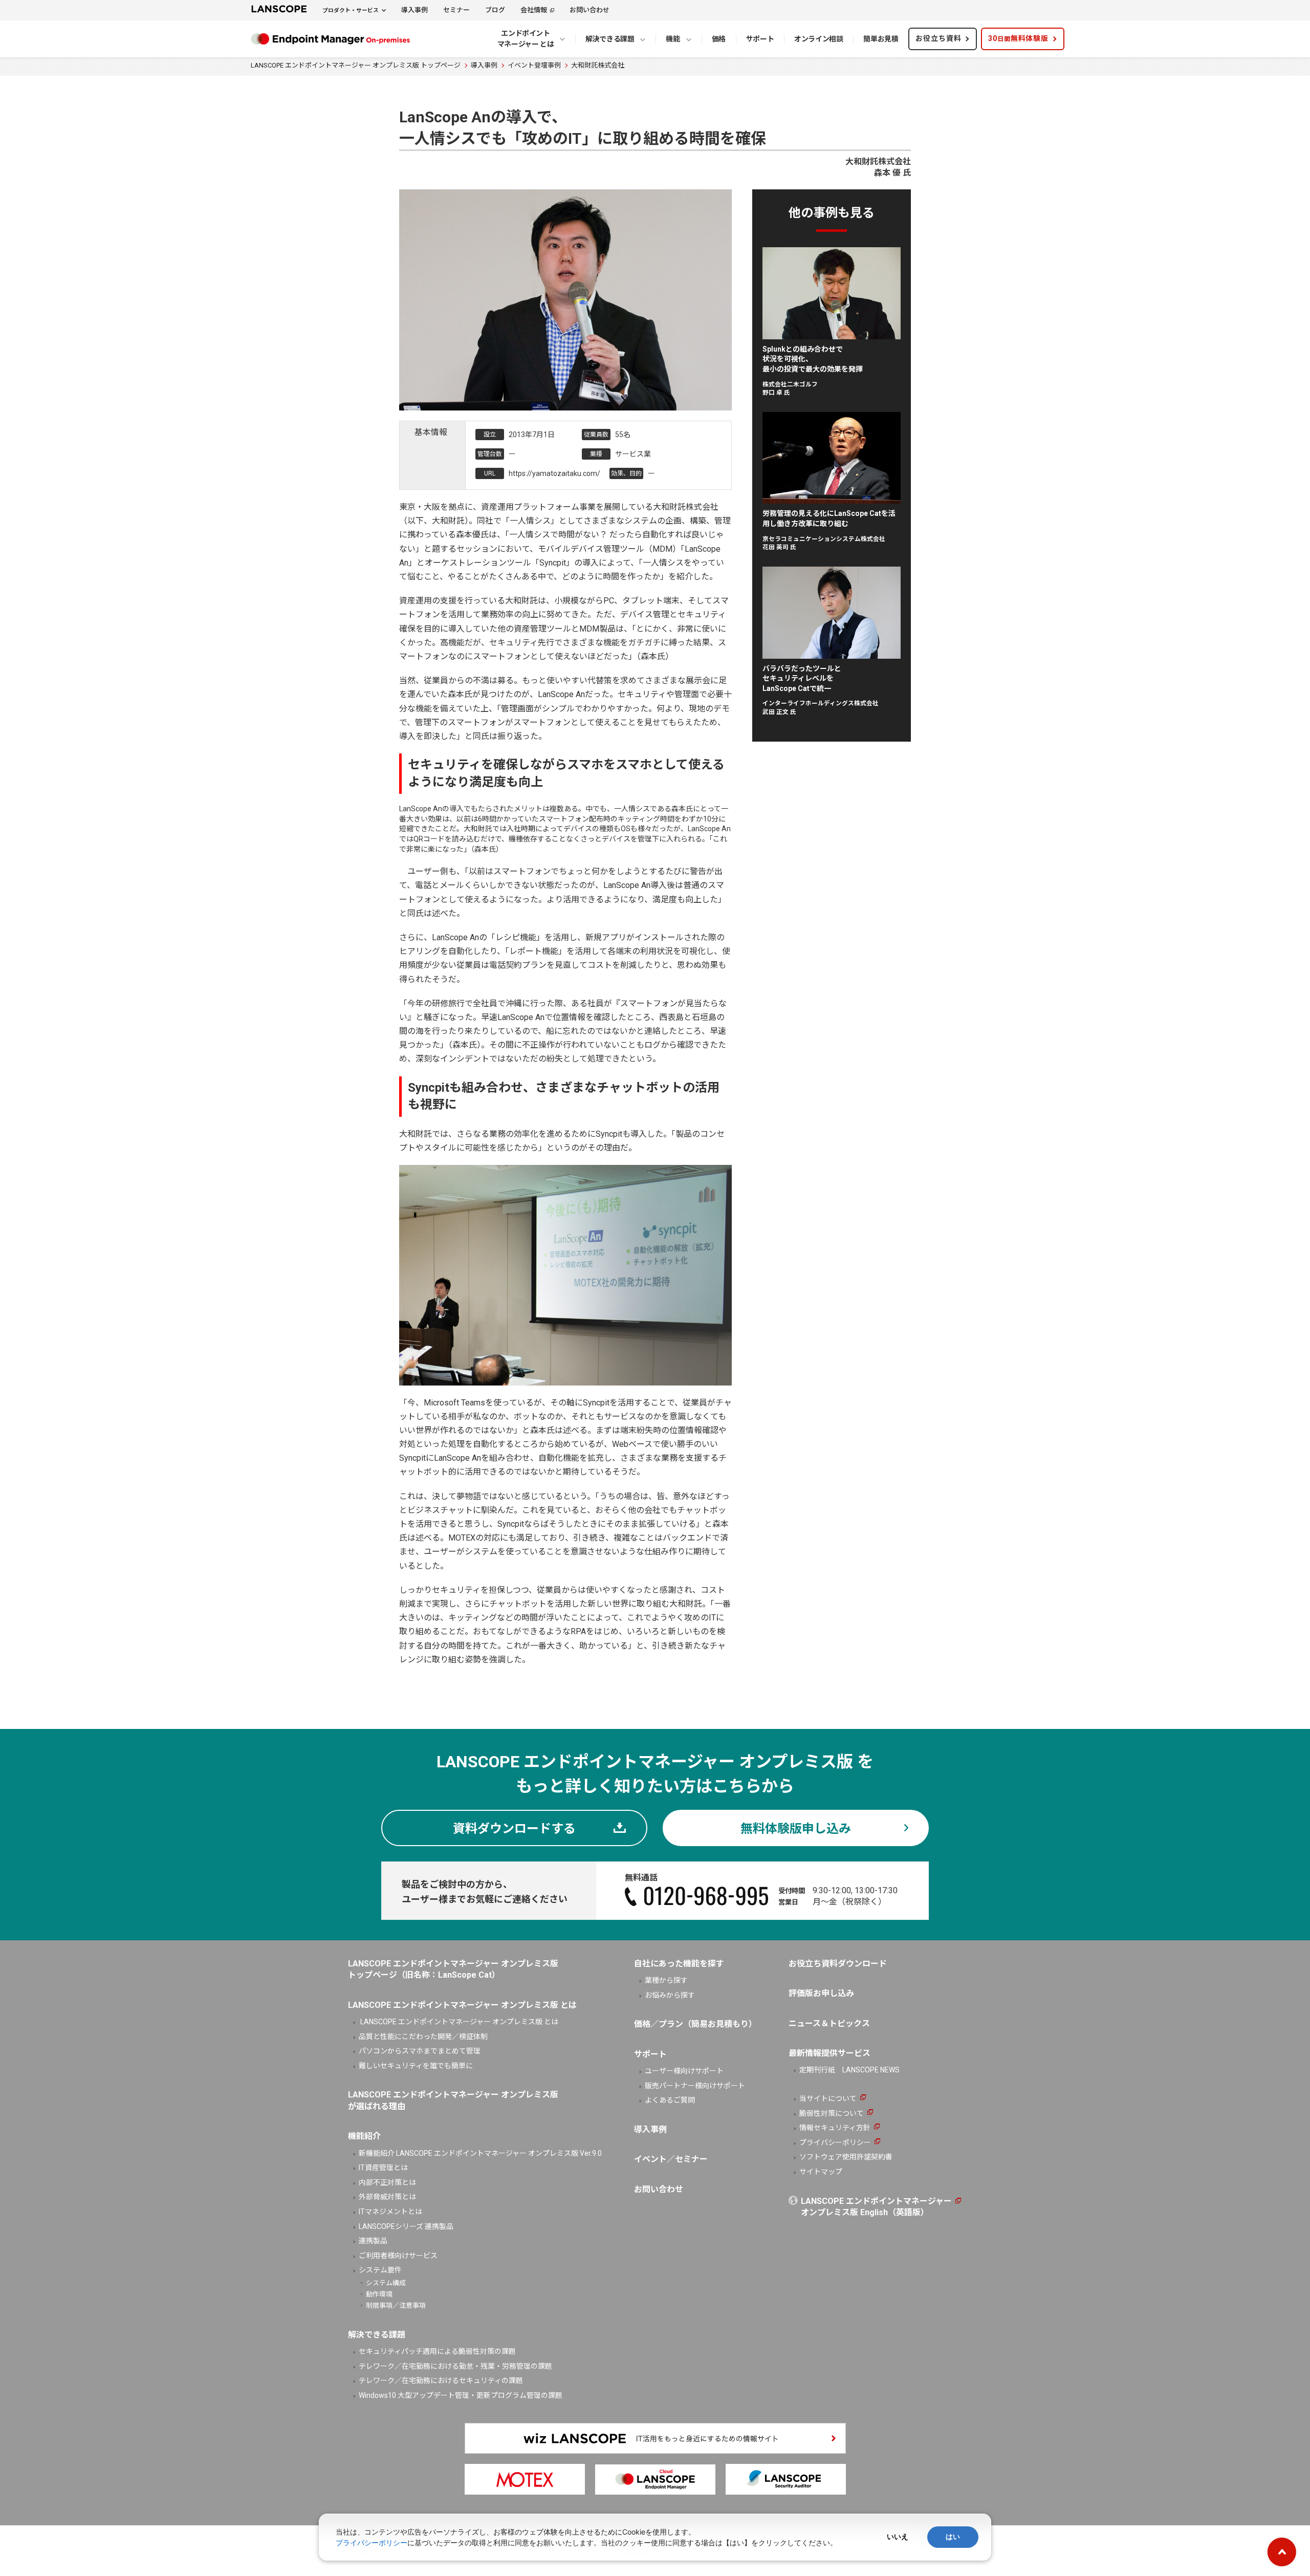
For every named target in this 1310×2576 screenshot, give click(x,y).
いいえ (898, 2537)
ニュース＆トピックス (829, 2023)
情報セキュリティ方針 (835, 2128)
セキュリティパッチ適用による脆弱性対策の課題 (437, 2351)
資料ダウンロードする (514, 1829)
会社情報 (534, 10)
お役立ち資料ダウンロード (838, 1964)
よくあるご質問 (670, 2100)
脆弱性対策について (832, 2113)
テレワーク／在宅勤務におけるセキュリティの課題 (441, 2380)
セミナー (456, 10)
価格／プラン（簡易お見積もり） (695, 2024)
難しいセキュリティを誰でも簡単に (416, 2066)
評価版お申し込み (821, 1993)
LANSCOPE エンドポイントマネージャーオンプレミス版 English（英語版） (876, 2207)
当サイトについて (828, 2098)
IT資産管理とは (383, 2168)
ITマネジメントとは (390, 2212)
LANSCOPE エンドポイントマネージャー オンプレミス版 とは (458, 2022)
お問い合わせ (589, 10)
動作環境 (379, 2294)
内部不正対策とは (387, 2182)
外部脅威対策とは (387, 2197)
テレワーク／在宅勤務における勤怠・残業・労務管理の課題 (455, 2366)
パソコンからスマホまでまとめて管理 (420, 2051)
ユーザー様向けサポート (684, 2071)
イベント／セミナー (671, 2159)
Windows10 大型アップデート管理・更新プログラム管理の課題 (461, 2395)
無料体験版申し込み (796, 1829)
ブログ (495, 10)
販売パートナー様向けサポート (695, 2086)
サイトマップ (821, 2172)
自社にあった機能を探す (679, 1964)
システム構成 (386, 2283)
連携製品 (373, 2241)
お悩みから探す (670, 1995)
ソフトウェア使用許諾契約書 (846, 2157)
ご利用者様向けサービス (398, 2256)
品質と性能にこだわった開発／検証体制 (423, 2037)
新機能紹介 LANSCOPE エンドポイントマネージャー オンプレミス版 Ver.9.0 (480, 2153)
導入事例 (414, 10)
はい (953, 2537)
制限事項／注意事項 (396, 2306)
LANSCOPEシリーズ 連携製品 (406, 2226)
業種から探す (666, 1980)
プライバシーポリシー (835, 2142)
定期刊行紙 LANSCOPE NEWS (849, 2070)
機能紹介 (364, 2136)
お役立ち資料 (938, 38)
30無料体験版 (1018, 38)
